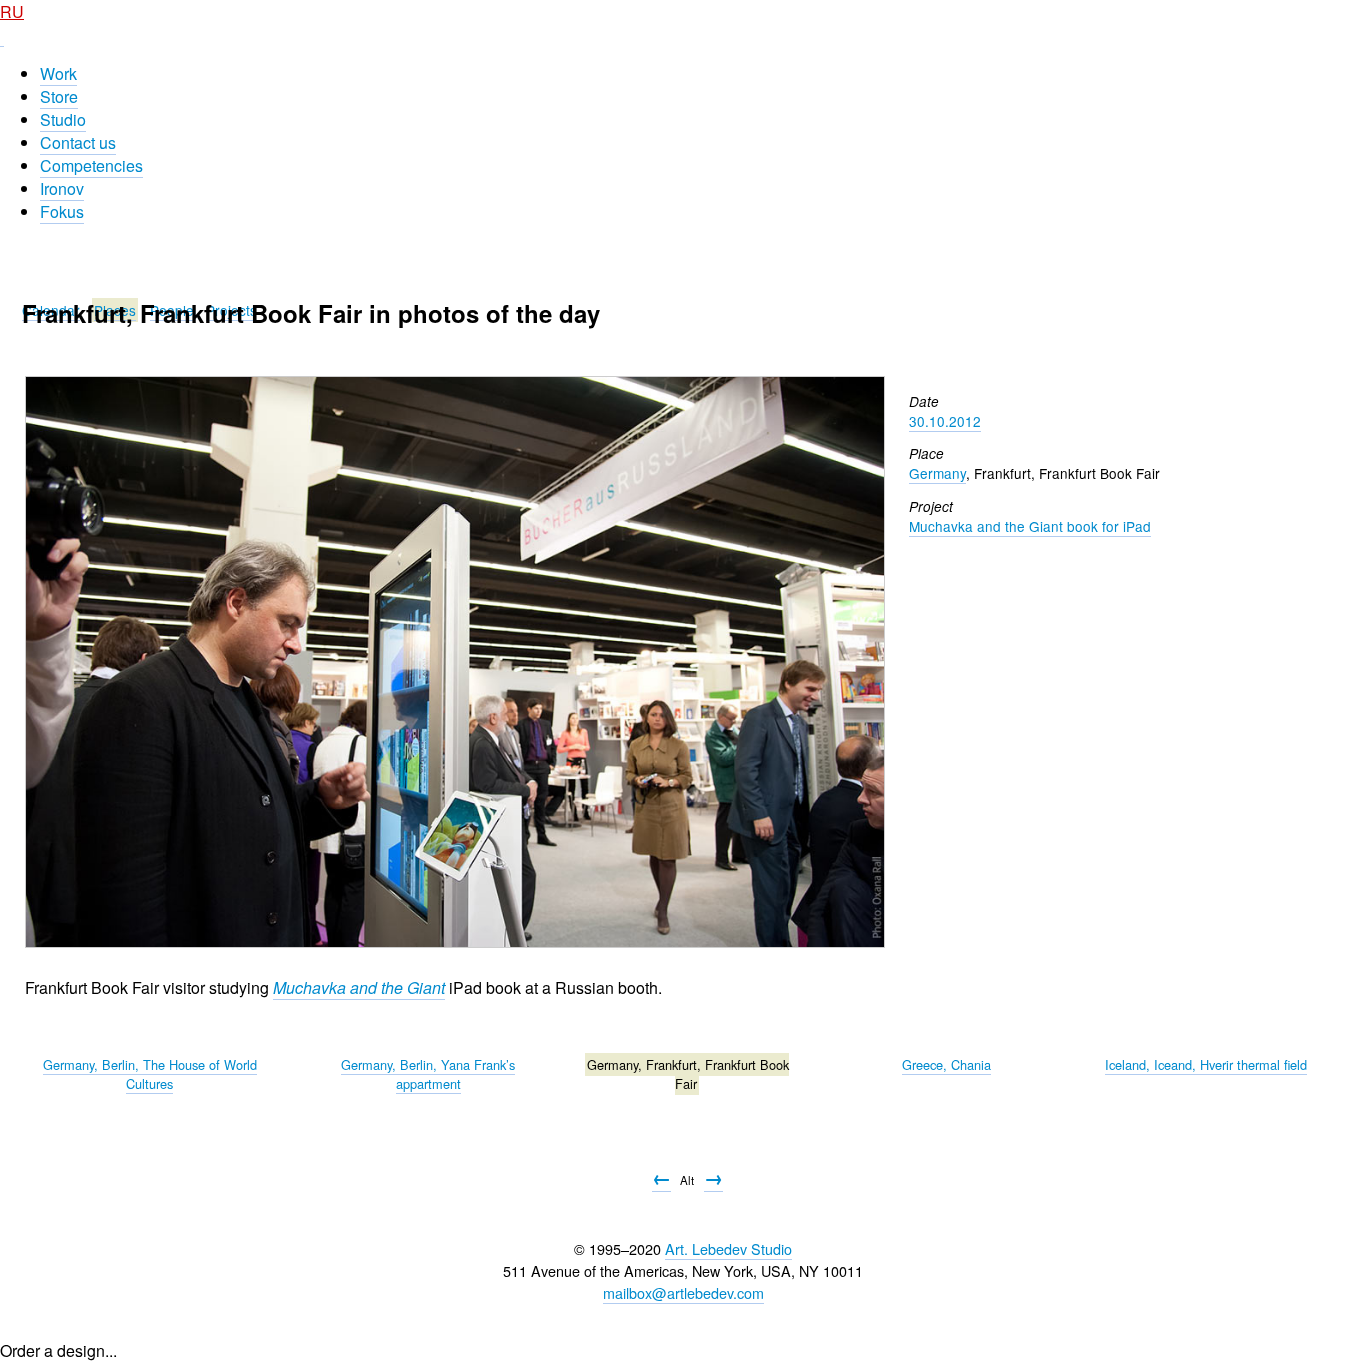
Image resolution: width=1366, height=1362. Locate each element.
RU (12, 11)
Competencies (91, 165)
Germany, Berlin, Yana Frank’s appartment (428, 1074)
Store (59, 96)
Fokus (62, 211)
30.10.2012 (945, 421)
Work (58, 73)
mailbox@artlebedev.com (683, 1292)
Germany (937, 473)
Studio (63, 119)
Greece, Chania (946, 1064)
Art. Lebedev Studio (728, 1248)
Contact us (78, 142)
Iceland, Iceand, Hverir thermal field (1206, 1064)
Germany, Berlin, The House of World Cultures (150, 1074)
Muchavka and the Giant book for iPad (1030, 526)
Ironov (62, 188)
